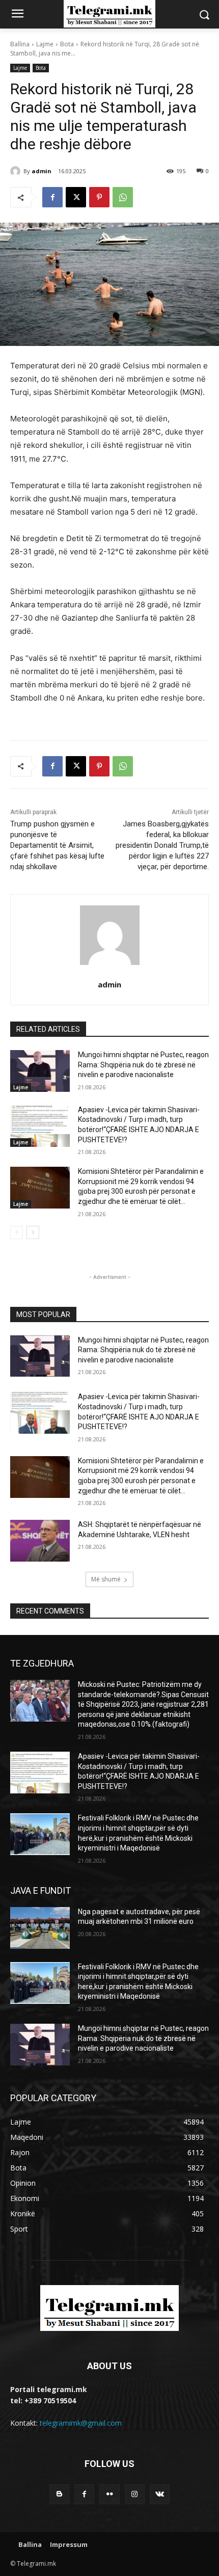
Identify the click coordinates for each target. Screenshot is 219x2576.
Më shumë (106, 1579)
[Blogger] (59, 2494)
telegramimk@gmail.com (81, 2423)
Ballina (20, 44)
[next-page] (33, 1232)
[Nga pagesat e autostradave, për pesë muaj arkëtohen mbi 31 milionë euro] (40, 1928)
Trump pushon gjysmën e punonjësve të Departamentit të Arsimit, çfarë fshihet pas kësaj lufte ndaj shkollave (57, 845)
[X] (76, 197)
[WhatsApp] (123, 197)
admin (42, 171)
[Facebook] (52, 197)
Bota (67, 44)
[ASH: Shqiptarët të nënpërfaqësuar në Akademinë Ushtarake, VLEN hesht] (40, 1541)
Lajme (45, 44)
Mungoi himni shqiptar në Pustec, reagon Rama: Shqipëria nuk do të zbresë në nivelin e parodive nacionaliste (143, 1065)
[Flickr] (109, 2494)
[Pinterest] (99, 197)
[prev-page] (17, 1232)
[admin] (17, 171)
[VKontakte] (160, 2494)
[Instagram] (135, 2494)
